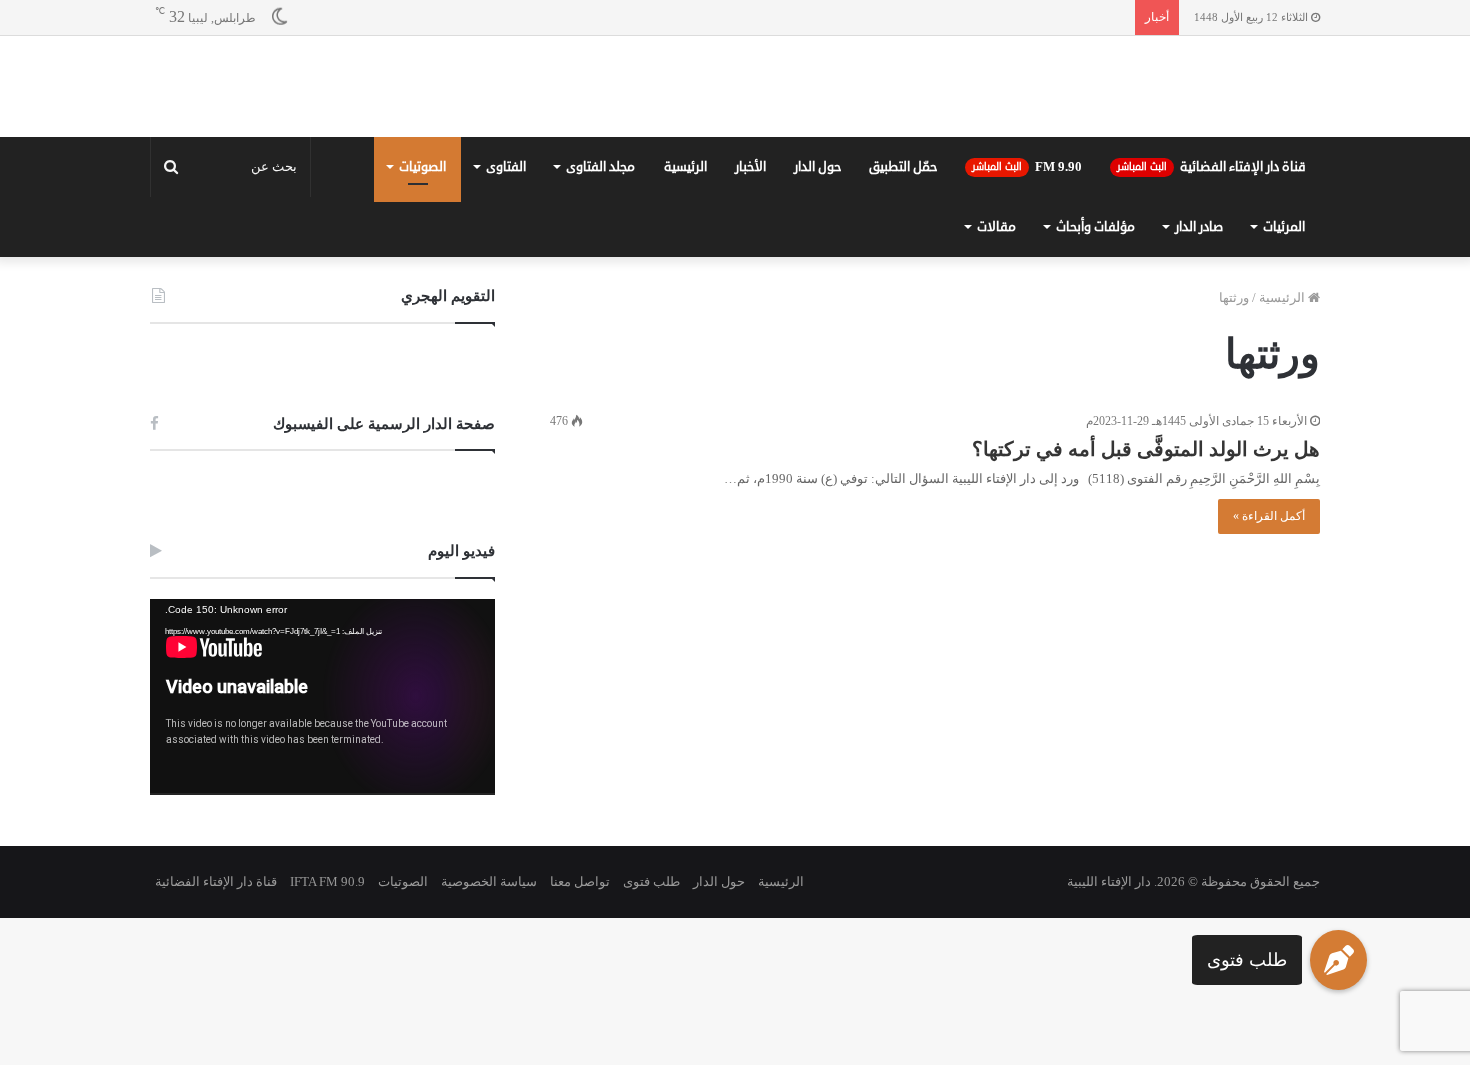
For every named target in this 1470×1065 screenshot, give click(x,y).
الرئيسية (685, 314)
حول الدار (817, 314)
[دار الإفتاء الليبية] (735, 160)
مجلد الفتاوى (600, 314)
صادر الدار (1199, 374)
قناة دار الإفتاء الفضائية (1211, 314)
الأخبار (750, 314)
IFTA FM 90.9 (327, 1028)
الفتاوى (506, 314)
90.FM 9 (1027, 314)
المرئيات (1284, 374)
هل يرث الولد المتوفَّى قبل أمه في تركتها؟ (1146, 596)
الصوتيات (422, 314)
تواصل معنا (580, 1028)
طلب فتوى (1247, 960)
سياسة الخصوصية (489, 1028)
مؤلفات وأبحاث (1095, 374)
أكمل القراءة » (1269, 663)
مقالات (996, 374)
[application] (322, 844)
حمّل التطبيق (903, 314)
